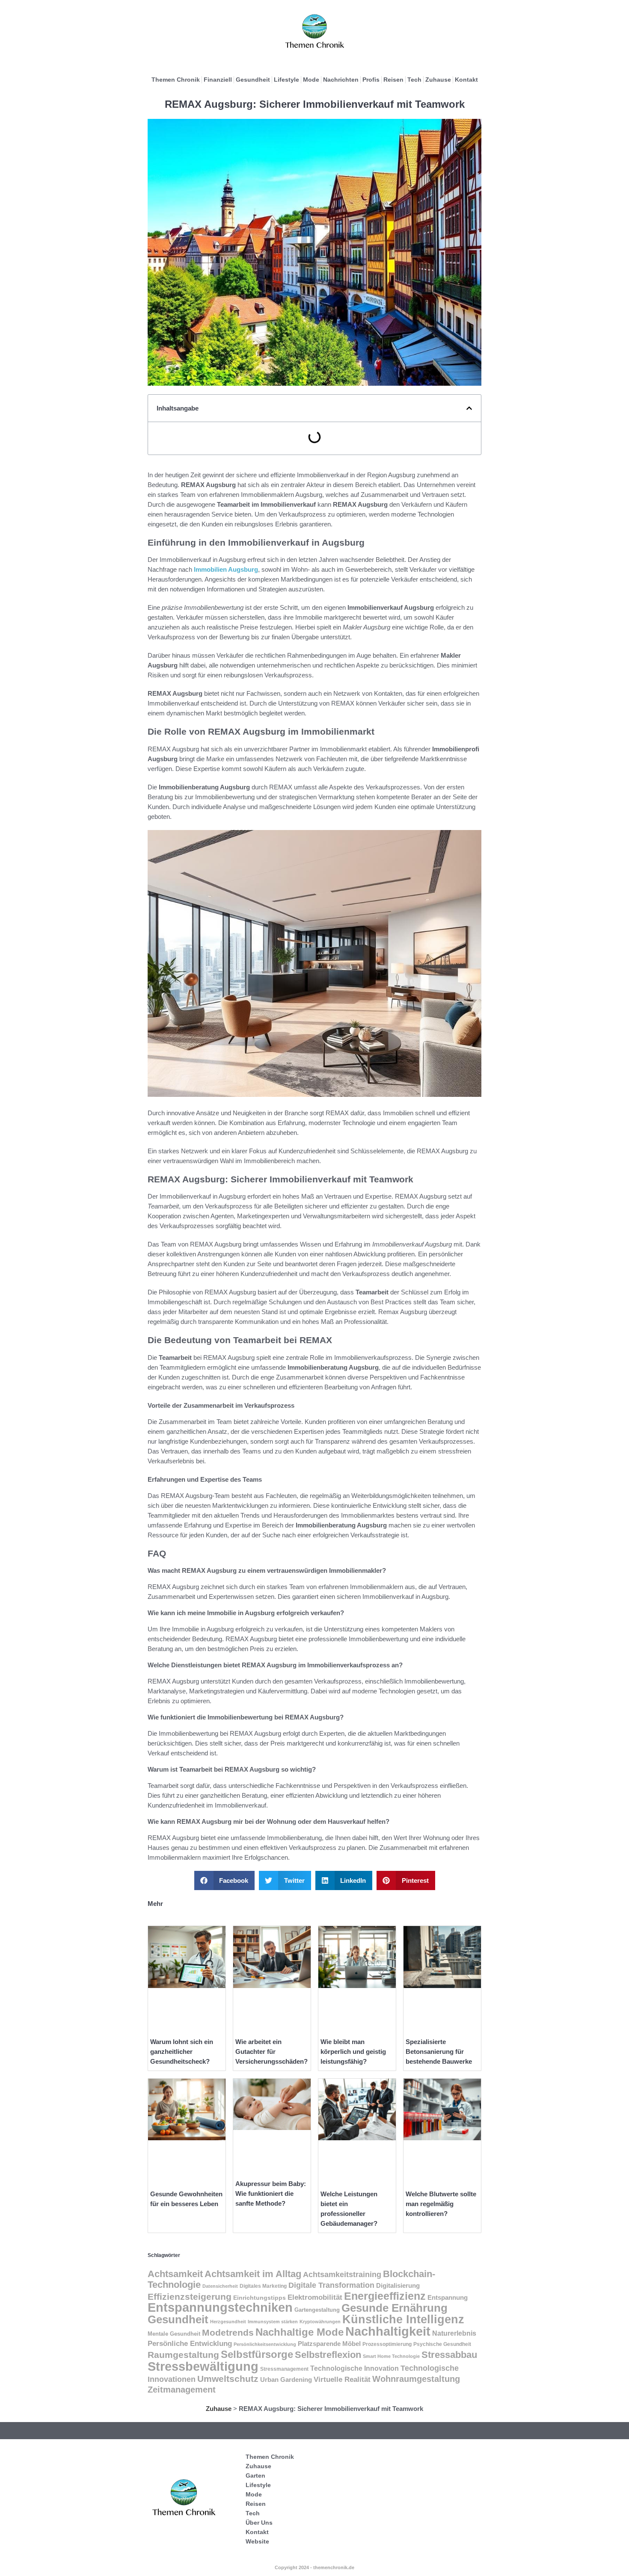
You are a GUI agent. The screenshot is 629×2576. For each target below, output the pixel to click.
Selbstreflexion (328, 2355)
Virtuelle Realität (342, 2380)
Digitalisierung (398, 2285)
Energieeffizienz (385, 2296)
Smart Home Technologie (391, 2356)
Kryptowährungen (320, 2322)
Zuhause (438, 80)
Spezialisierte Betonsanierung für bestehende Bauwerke (439, 2052)
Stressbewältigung (203, 2366)
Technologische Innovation (355, 2368)
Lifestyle (286, 80)
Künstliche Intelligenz (403, 2319)
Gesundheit (253, 80)
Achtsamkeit (175, 2274)
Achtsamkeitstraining (342, 2275)
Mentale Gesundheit (174, 2334)
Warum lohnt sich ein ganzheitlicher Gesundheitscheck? (182, 2052)
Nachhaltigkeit (388, 2331)
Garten (255, 2476)
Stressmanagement (284, 2369)
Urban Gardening (286, 2380)
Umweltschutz (228, 2379)
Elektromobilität (315, 2297)
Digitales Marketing (263, 2286)
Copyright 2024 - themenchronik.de (314, 2567)
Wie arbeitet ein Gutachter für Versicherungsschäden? (271, 2052)
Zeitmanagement (182, 2390)
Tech (414, 80)
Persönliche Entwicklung (190, 2344)
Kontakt (466, 80)
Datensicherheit (220, 2286)
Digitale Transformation (331, 2285)
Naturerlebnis (454, 2333)
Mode (311, 80)
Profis (371, 80)
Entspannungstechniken (220, 2307)
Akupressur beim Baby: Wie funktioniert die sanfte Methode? (271, 2193)
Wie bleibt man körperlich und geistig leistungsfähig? (353, 2052)
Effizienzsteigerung (190, 2297)
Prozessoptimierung (387, 2344)
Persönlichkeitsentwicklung (265, 2344)
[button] (469, 408)
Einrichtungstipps (260, 2298)
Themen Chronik (176, 80)
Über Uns (259, 2523)
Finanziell (218, 80)
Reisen (393, 80)
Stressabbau (449, 2355)
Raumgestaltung (183, 2355)
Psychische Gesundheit (442, 2344)
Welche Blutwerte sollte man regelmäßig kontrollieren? (441, 2204)
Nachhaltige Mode (300, 2332)
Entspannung (448, 2298)
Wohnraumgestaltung (416, 2379)
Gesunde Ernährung (395, 2308)
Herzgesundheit (228, 2322)
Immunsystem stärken (273, 2322)
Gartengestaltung (317, 2310)
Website (257, 2541)
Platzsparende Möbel (329, 2344)
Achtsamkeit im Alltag (253, 2274)
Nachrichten (341, 80)
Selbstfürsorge (257, 2354)
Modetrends (228, 2332)
